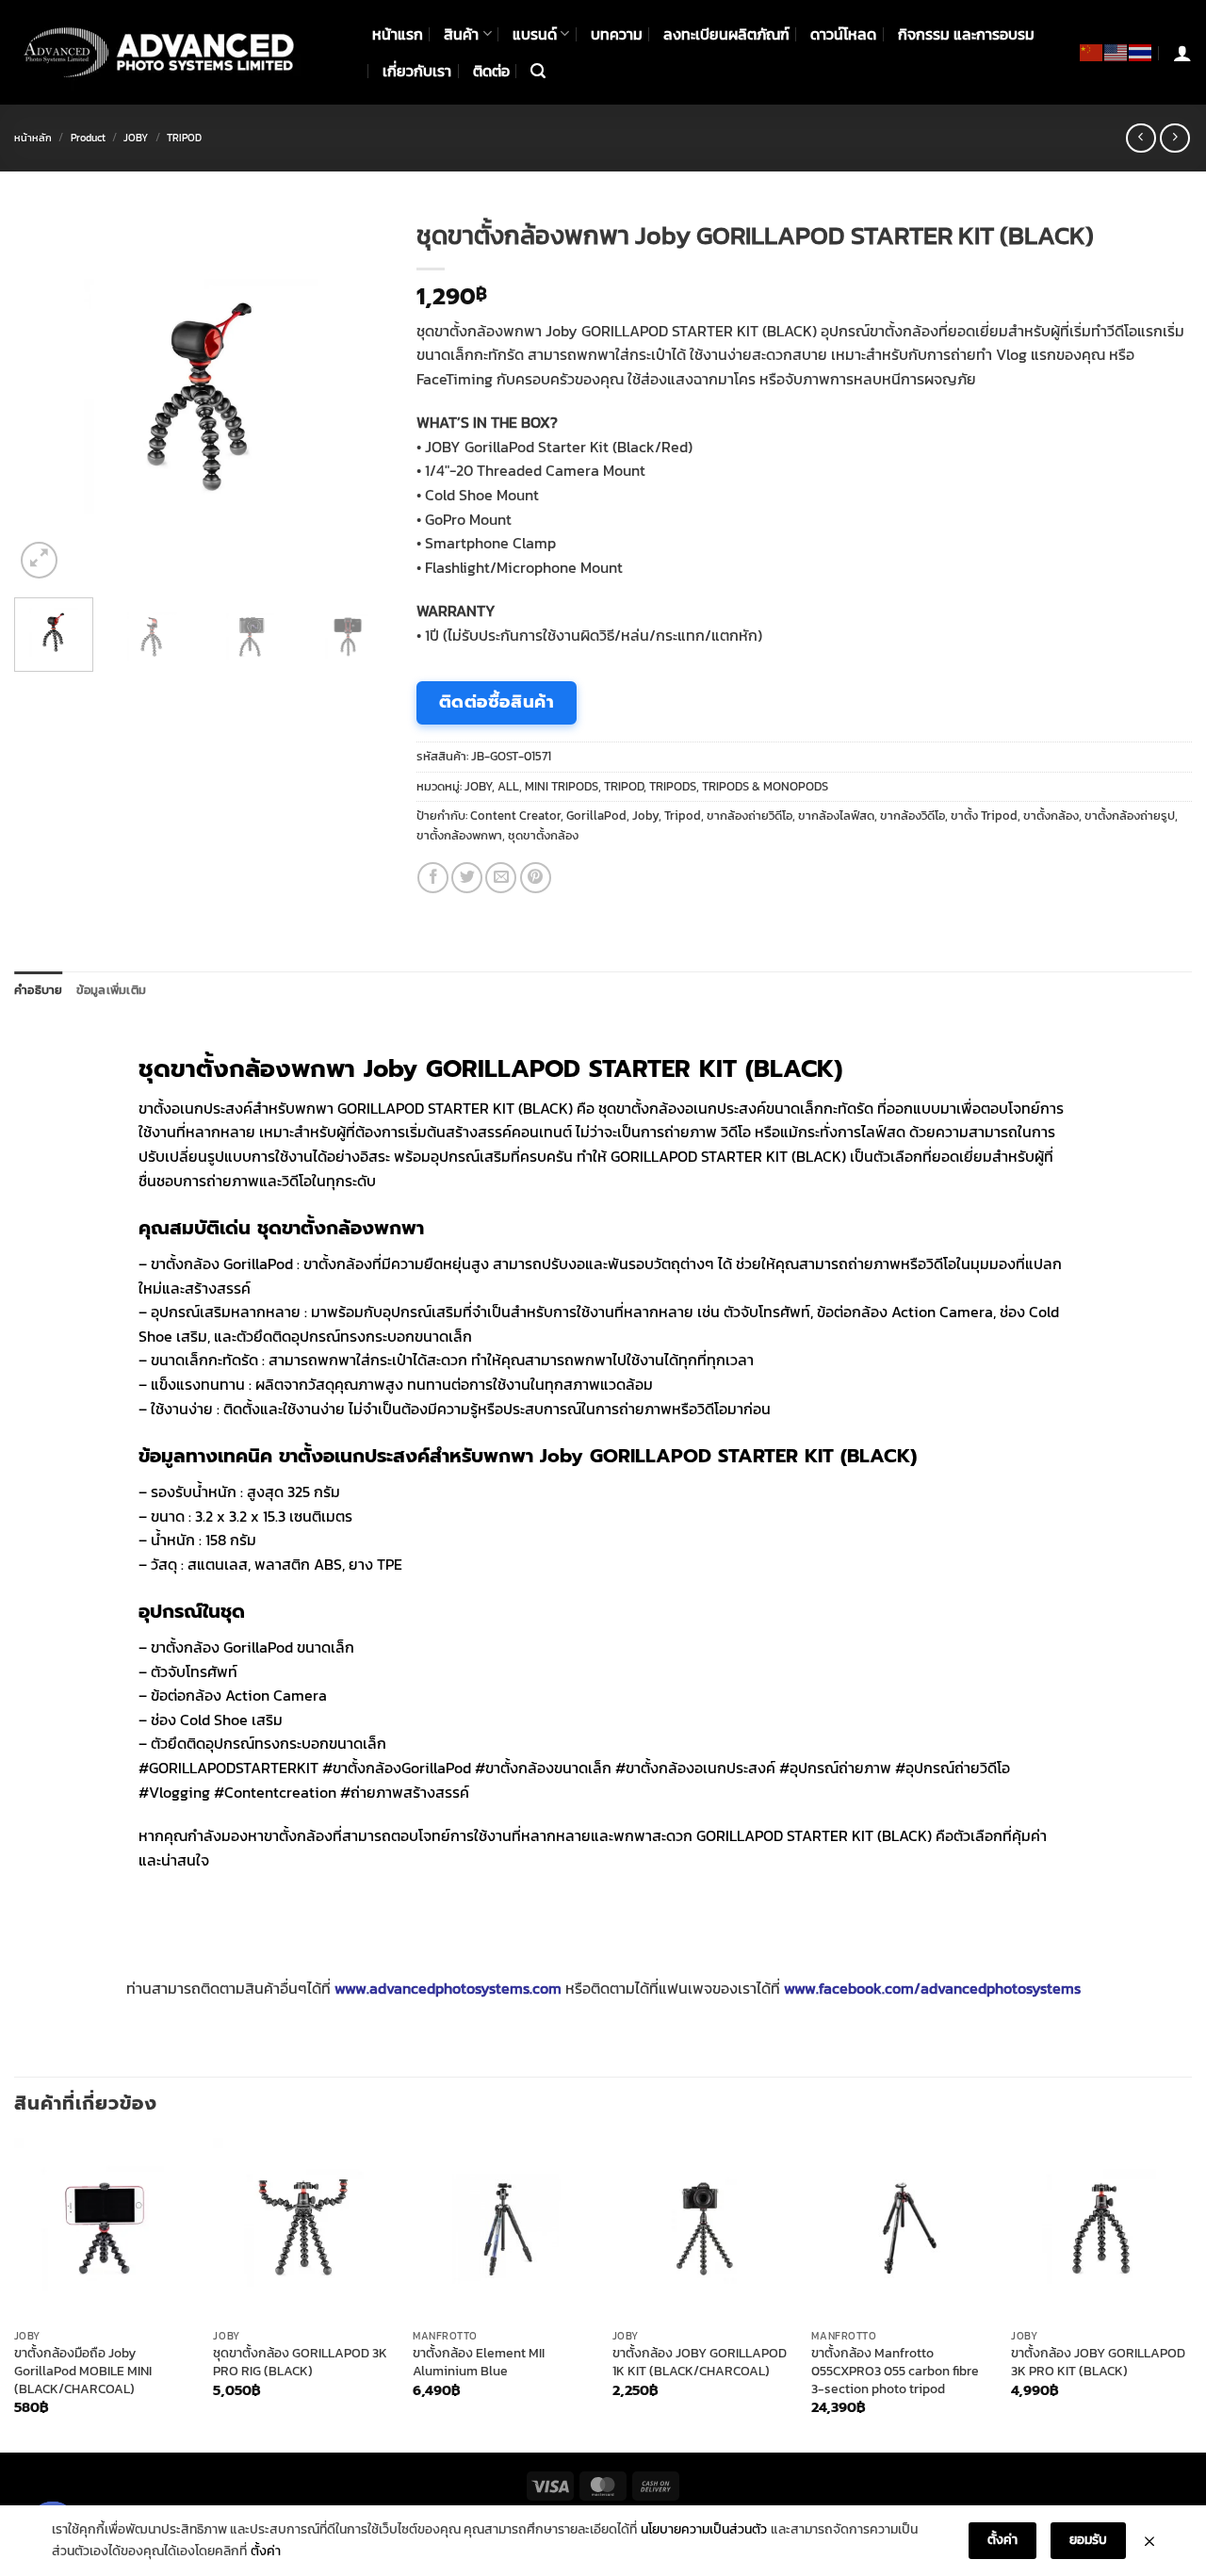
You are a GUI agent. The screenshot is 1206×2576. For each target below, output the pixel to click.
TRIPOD (184, 138)
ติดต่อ (491, 71)
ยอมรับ (1088, 2540)
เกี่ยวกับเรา (417, 71)
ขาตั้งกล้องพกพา (459, 835)
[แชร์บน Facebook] (433, 878)
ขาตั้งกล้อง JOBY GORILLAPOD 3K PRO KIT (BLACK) (1098, 2362)
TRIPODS (673, 786)
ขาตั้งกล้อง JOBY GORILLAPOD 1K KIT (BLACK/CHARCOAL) (700, 2362)
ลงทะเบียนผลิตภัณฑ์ (726, 34)
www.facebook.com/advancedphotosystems (932, 1988)
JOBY (136, 138)
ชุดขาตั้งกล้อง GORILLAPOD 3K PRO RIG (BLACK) (300, 2362)
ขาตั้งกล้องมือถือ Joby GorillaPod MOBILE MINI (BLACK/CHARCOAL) (83, 2371)
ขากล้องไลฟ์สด (836, 815)
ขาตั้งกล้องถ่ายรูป (1130, 815)
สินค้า (461, 34)
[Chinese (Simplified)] (1092, 52)
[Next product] (1141, 138)
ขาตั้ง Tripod (984, 815)
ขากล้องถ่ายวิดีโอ (750, 815)
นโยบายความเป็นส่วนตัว (704, 2529)
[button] (538, 71)
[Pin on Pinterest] (536, 878)
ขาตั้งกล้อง (1051, 815)
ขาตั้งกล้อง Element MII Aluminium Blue (479, 2362)
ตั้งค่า (266, 2551)
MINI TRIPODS (562, 786)
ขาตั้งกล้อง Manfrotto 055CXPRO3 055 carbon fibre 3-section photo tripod (895, 2371)
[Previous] (45, 396)
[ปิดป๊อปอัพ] (1149, 2541)
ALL (508, 786)
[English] (1116, 52)
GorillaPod (596, 815)
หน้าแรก (398, 34)
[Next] (357, 396)
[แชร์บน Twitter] (467, 878)
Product (88, 138)
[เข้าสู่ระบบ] (1182, 53)
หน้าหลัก (33, 138)
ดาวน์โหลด (843, 34)
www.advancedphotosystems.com (448, 1988)
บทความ (617, 34)
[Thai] (1141, 52)
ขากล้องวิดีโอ (913, 815)
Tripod (683, 815)
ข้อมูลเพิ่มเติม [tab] (112, 990)
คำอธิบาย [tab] (39, 990)
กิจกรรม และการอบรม (966, 34)
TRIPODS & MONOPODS (765, 786)
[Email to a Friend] (501, 878)
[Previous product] (1174, 138)
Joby (645, 815)
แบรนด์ (535, 34)
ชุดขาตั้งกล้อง (543, 835)
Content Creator (515, 815)
